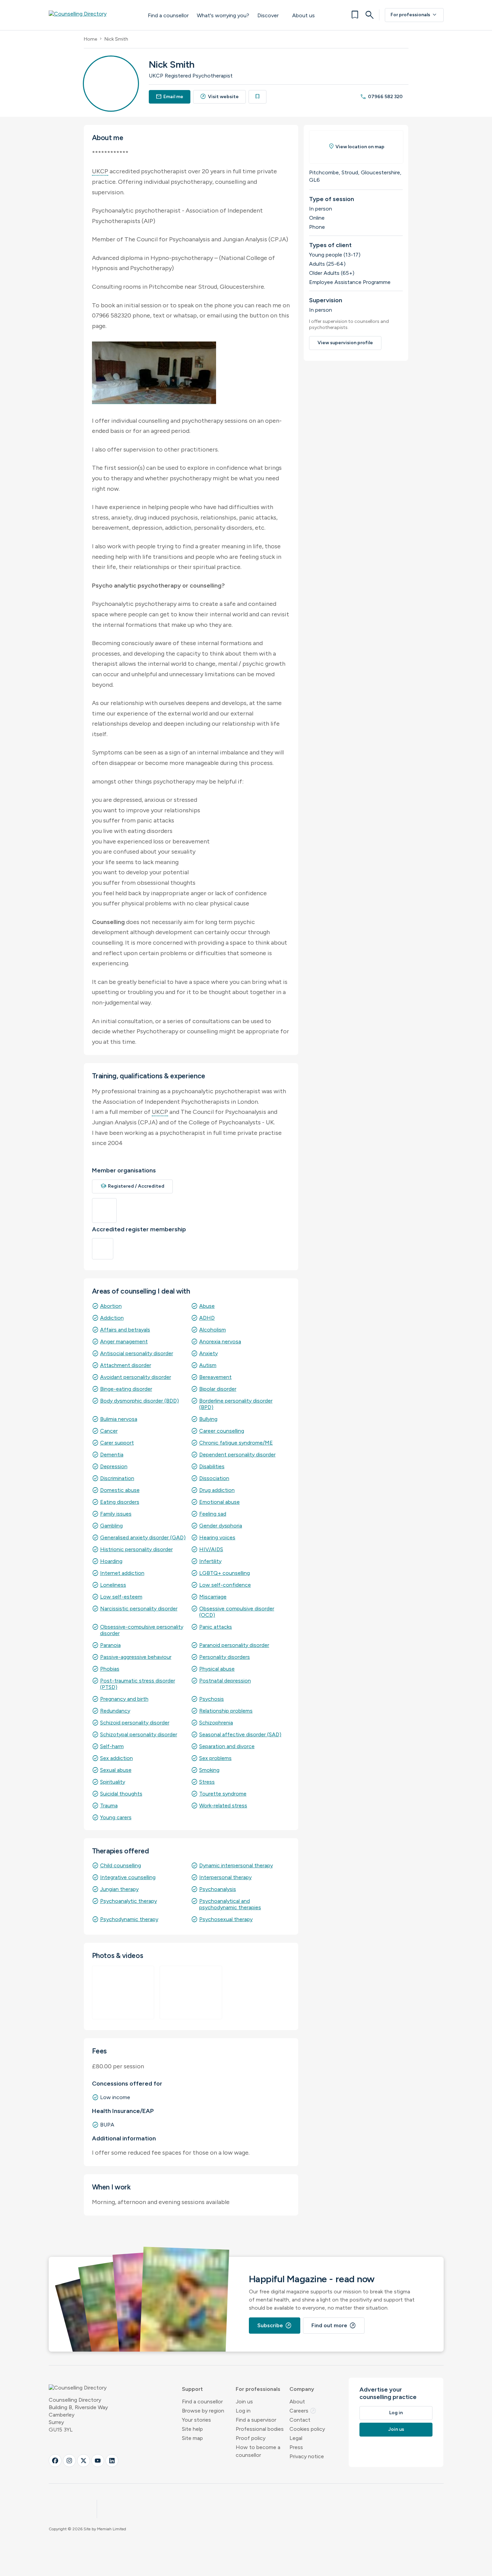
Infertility (210, 1561)
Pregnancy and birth (124, 1699)
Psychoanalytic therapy (128, 1901)
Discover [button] (268, 15)
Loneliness (113, 1585)
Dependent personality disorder (237, 1455)
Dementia (112, 1455)
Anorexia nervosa (220, 1341)
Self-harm (112, 1746)
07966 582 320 (381, 97)
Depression (114, 1466)
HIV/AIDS (211, 1549)
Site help (192, 2429)
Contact (300, 2420)
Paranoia (110, 1645)
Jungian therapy (119, 1889)
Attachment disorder (126, 1365)
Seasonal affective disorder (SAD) (240, 1734)
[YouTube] (98, 2461)
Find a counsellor (168, 15)
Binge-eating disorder (126, 1389)
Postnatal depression (225, 1681)
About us (303, 15)
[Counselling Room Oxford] (191, 1992)
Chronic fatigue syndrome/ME (236, 1443)
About (297, 2402)
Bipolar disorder (218, 1389)
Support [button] (192, 2389)
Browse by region (203, 2411)
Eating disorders (120, 1502)
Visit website (219, 97)
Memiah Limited (112, 2529)
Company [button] (302, 2389)
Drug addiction (217, 1490)
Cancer (109, 1431)
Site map (192, 2438)
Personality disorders (225, 1657)
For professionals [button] (258, 2389)
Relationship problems (226, 1711)
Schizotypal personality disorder (139, 1734)
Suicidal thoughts (121, 1794)
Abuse (207, 1306)
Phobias (110, 1669)
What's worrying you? (223, 15)
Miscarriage (213, 1597)
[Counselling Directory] (91, 15)
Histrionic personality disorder (136, 1549)
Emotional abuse (219, 1502)
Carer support (117, 1443)
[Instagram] (69, 2461)
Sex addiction (116, 1758)
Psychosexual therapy (226, 1919)
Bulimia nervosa (119, 1419)
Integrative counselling (128, 1877)
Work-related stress (223, 1806)
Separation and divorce (227, 1746)
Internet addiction (122, 1573)
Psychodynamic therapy (129, 1919)
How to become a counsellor (258, 2451)
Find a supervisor (256, 2420)
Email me (170, 97)
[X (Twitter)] (84, 2461)
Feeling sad (213, 1514)
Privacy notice (307, 2456)
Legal (296, 2438)
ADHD (207, 1318)
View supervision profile (345, 343)
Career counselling (222, 1431)
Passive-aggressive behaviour (136, 1657)
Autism (208, 1365)
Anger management (124, 1341)
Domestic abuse (120, 1490)
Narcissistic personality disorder (139, 1609)
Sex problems (215, 1758)
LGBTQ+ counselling (225, 1573)
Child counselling (121, 1865)
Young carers (116, 1817)
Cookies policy (307, 2429)
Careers (303, 2411)
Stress (207, 1782)
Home (90, 39)
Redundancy (115, 1711)
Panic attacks (216, 1627)
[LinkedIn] (112, 2461)
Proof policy (251, 2438)
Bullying (208, 1419)
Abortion (111, 1306)
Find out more (334, 2326)
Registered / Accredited (133, 1186)
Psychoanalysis (218, 1889)
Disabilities (212, 1466)
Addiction (112, 1318)
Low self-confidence (225, 1585)
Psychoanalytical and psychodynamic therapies (230, 1904)
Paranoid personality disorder (234, 1645)
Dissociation (214, 1478)
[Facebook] (55, 2461)
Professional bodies (260, 2429)
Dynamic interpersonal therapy (236, 1865)
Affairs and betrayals (125, 1330)
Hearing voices (217, 1537)
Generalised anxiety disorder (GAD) (143, 1537)
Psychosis (212, 1699)
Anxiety (208, 1353)
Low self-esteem (121, 1597)
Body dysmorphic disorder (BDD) (139, 1401)
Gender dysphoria (221, 1526)
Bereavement (215, 1377)
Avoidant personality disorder (136, 1377)
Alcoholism (213, 1330)
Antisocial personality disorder (137, 1353)
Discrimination (117, 1478)
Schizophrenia (216, 1723)
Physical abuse (217, 1669)
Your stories (196, 2420)
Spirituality (113, 1782)
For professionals (414, 15)
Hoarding (111, 1561)
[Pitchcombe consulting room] (123, 1992)
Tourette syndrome (223, 1794)
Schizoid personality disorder (135, 1723)
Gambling (111, 1526)
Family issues (116, 1514)
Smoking (209, 1770)
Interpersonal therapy (225, 1877)
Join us (244, 2402)
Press (296, 2447)
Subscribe (275, 2326)
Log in (243, 2411)
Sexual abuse (116, 1770)
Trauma (109, 1806)
